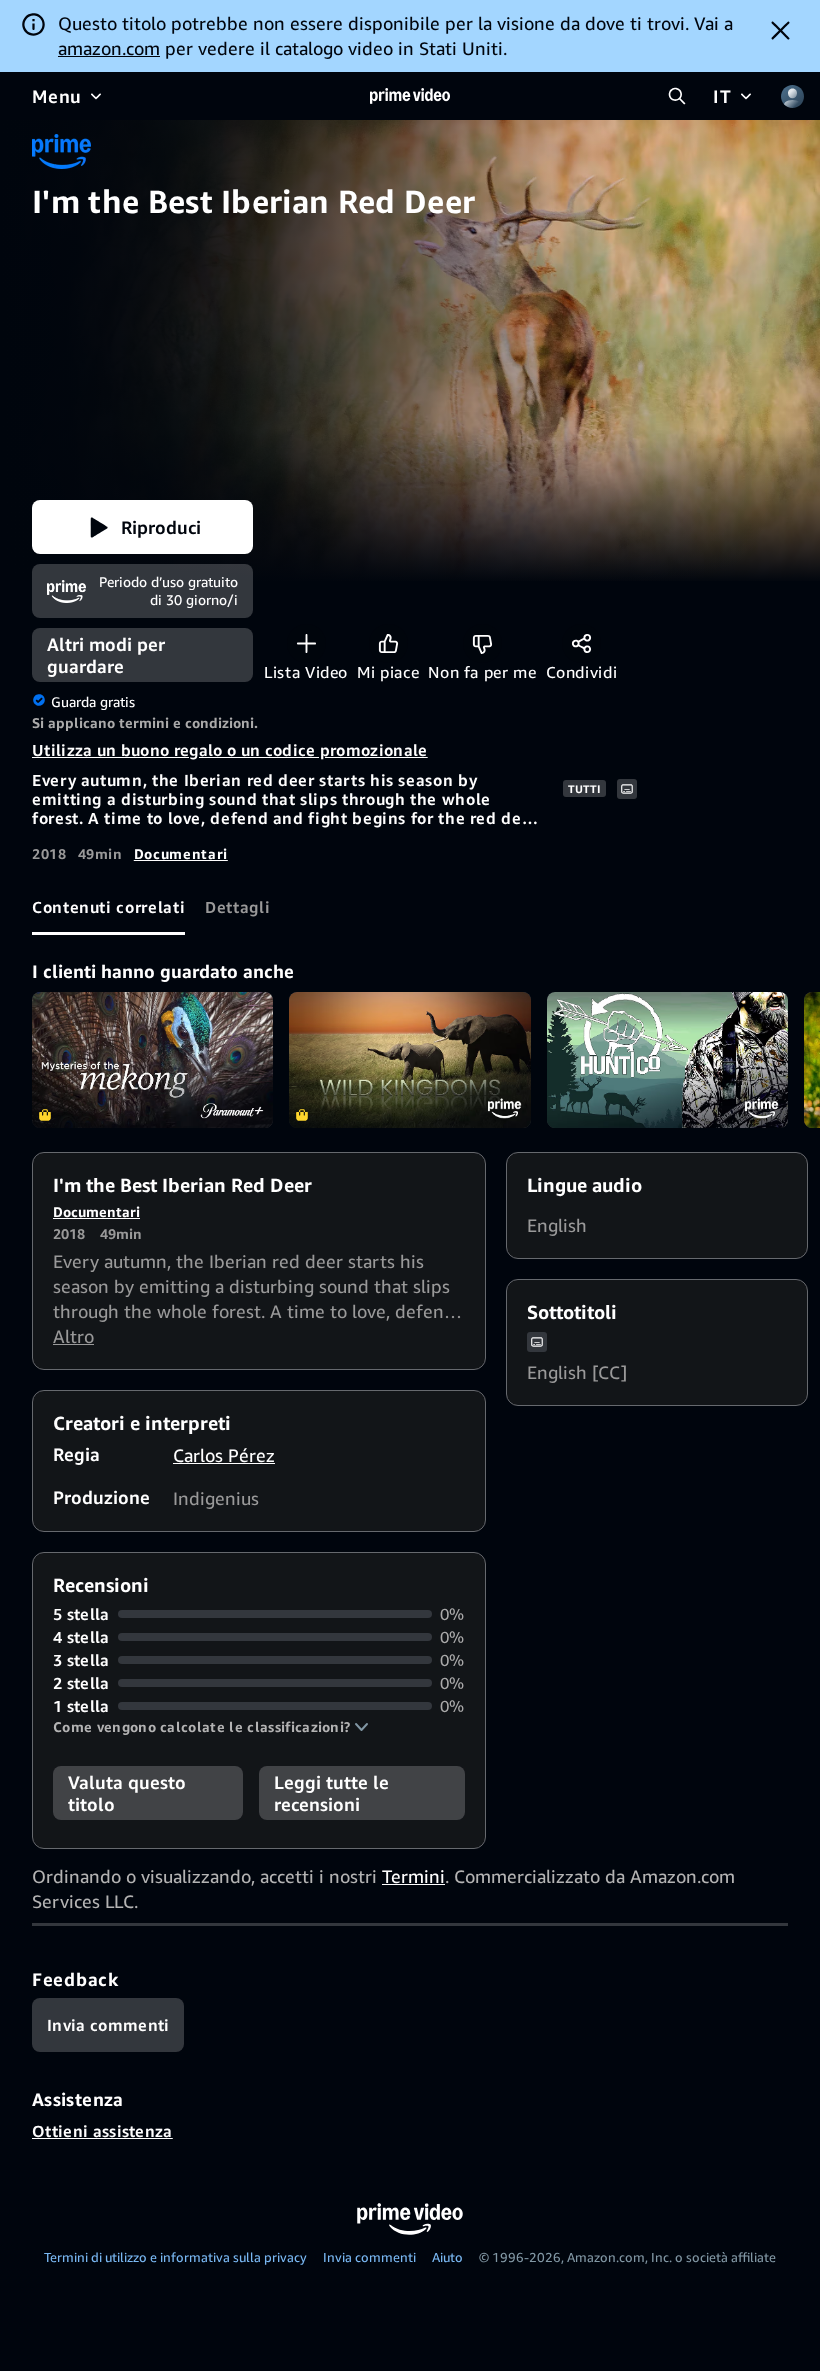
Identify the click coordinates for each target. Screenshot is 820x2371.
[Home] (410, 96)
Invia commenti (369, 2257)
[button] (142, 527)
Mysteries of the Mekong (152, 1060)
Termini (413, 1876)
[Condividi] (581, 643)
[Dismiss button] (780, 30)
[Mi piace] (388, 643)
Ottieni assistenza (102, 2131)
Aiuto (447, 2257)
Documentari (181, 853)
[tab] (108, 908)
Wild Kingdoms (409, 1060)
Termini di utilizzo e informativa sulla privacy (175, 2257)
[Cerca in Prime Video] (677, 96)
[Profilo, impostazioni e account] (792, 96)
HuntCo (667, 1060)
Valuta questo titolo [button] (127, 1793)
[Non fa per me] (482, 643)
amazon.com (109, 48)
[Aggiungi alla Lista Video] (306, 643)
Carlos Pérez (224, 1455)
